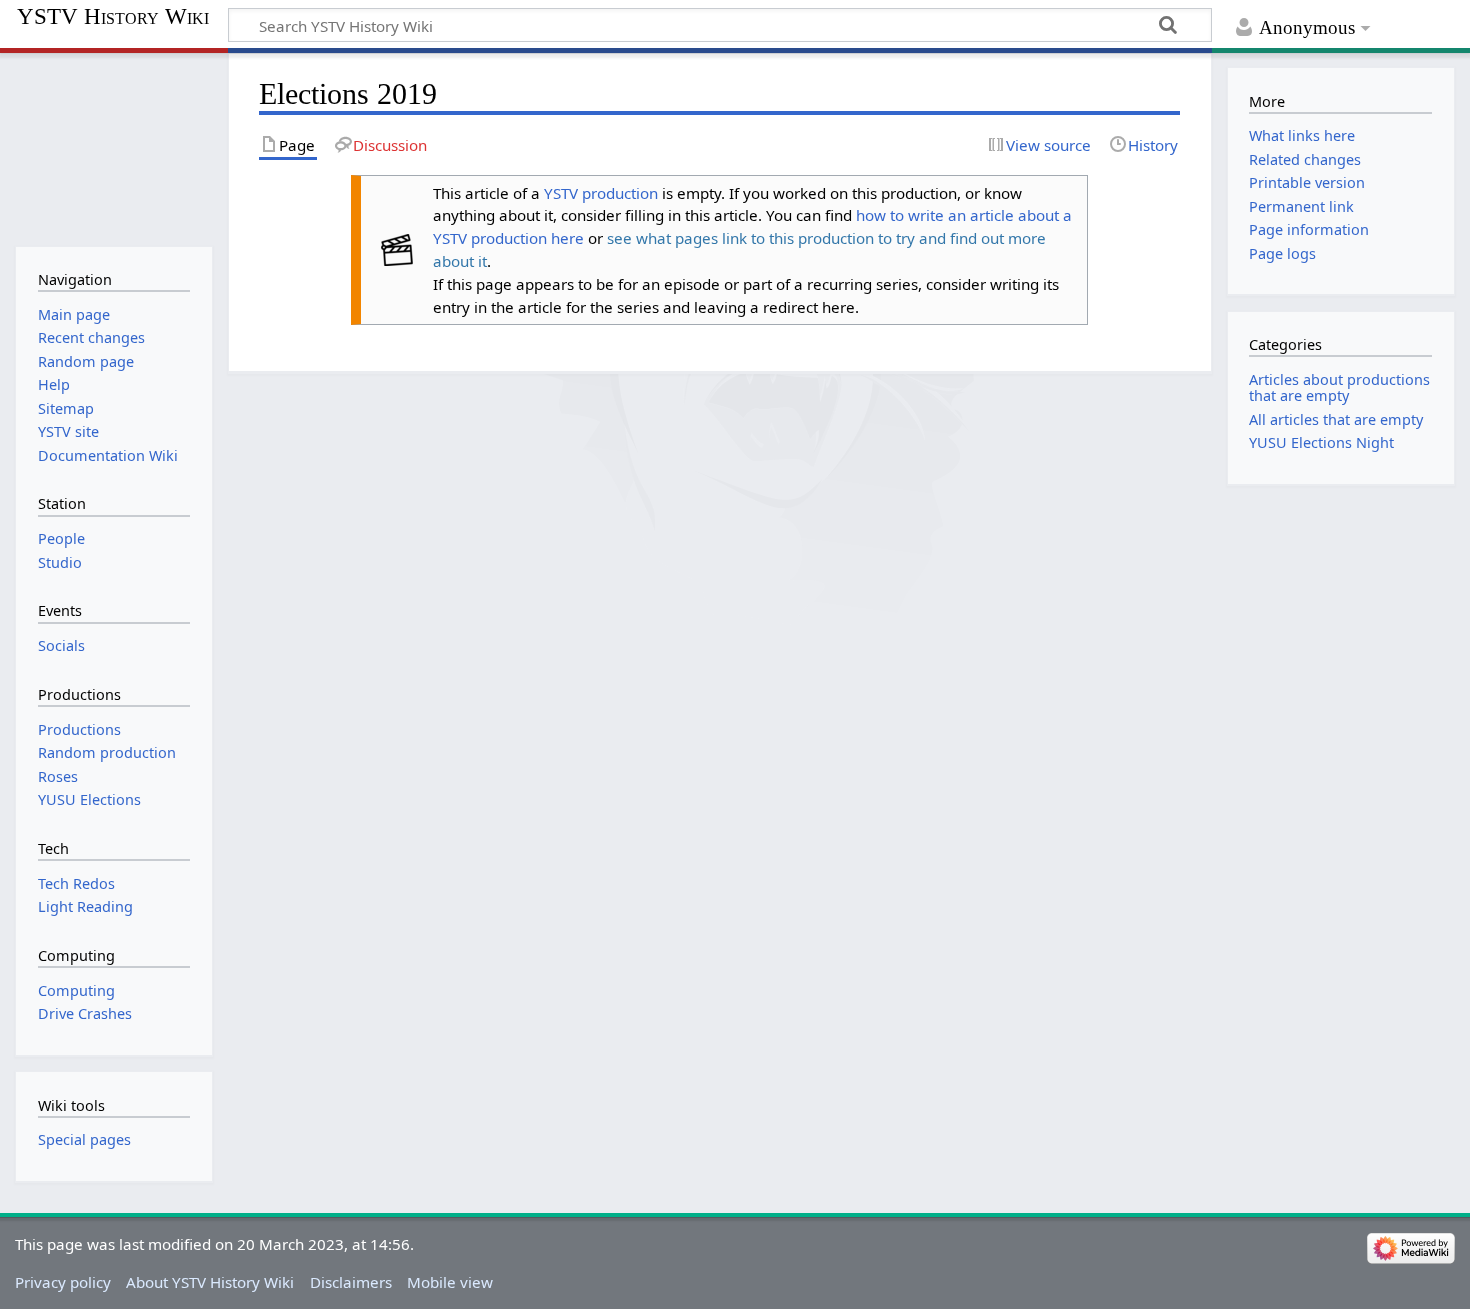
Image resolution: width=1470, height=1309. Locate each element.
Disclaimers (351, 1282)
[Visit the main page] (113, 147)
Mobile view (450, 1282)
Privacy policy (63, 1282)
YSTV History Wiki (113, 17)
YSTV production (601, 193)
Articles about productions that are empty (1339, 387)
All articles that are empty (1336, 419)
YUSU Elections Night (1321, 442)
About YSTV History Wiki (210, 1282)
